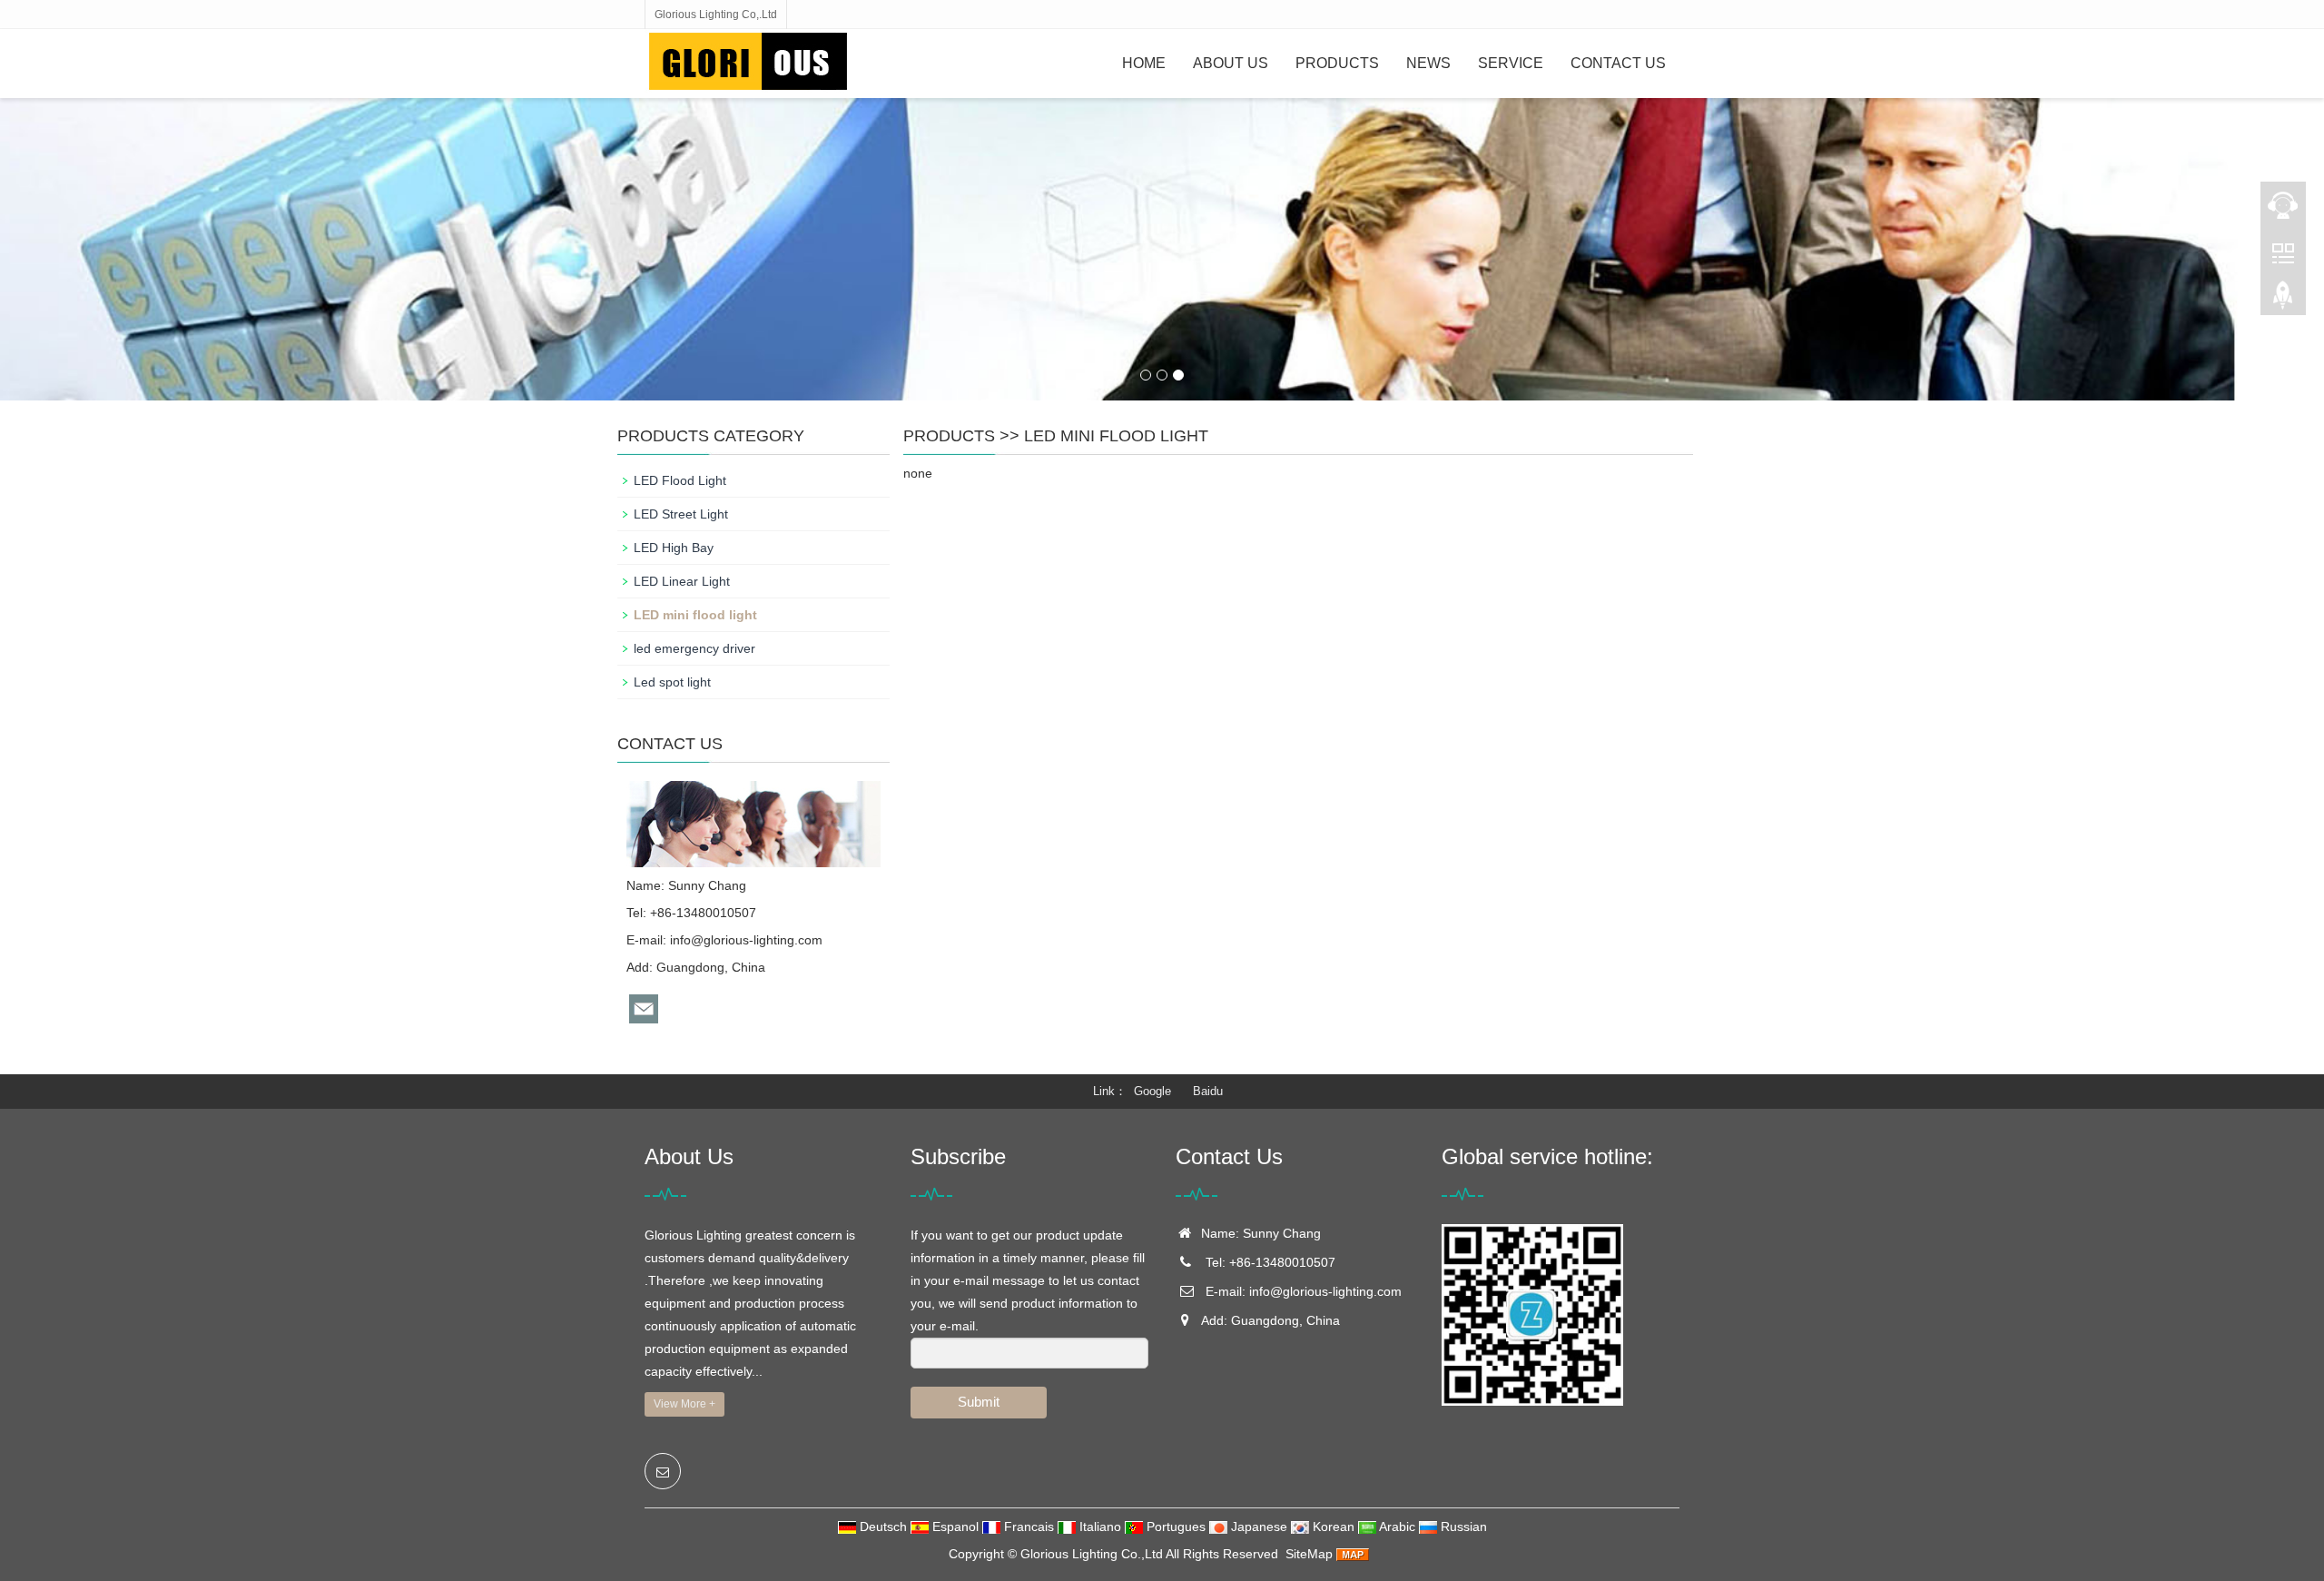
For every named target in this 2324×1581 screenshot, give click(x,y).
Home (1144, 63)
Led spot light (672, 682)
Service (1511, 63)
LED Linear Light (682, 581)
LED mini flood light (1116, 436)
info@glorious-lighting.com (746, 940)
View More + (684, 1404)
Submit (979, 1402)
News (1428, 63)
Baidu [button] (1208, 1091)
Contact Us (1618, 63)
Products (1337, 63)
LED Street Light (681, 514)
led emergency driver (694, 648)
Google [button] (1152, 1091)
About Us (1231, 63)
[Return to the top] (2283, 301)
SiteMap (1309, 1554)
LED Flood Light (680, 480)
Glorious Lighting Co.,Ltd (1092, 1554)
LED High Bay (674, 548)
